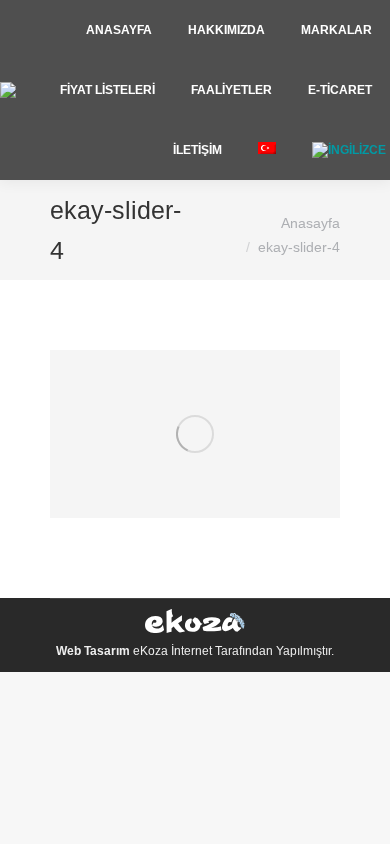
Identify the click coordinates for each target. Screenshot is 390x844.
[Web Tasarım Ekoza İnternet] (195, 624)
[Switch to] (267, 150)
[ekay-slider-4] (195, 434)
